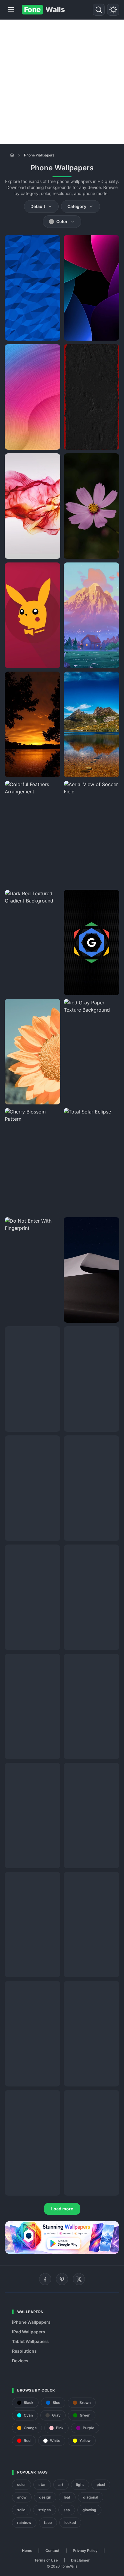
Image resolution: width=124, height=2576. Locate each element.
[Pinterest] (62, 2279)
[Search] (99, 10)
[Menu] (11, 10)
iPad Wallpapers (29, 2332)
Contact (53, 2551)
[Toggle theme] (113, 10)
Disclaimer (80, 2560)
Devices (20, 2361)
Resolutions (24, 2351)
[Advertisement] (62, 82)
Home (27, 2551)
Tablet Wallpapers (30, 2341)
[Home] (12, 155)
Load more (62, 2209)
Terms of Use (46, 2560)
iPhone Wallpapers (31, 2322)
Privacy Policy (85, 2551)
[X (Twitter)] (79, 2279)
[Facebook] (45, 2279)
